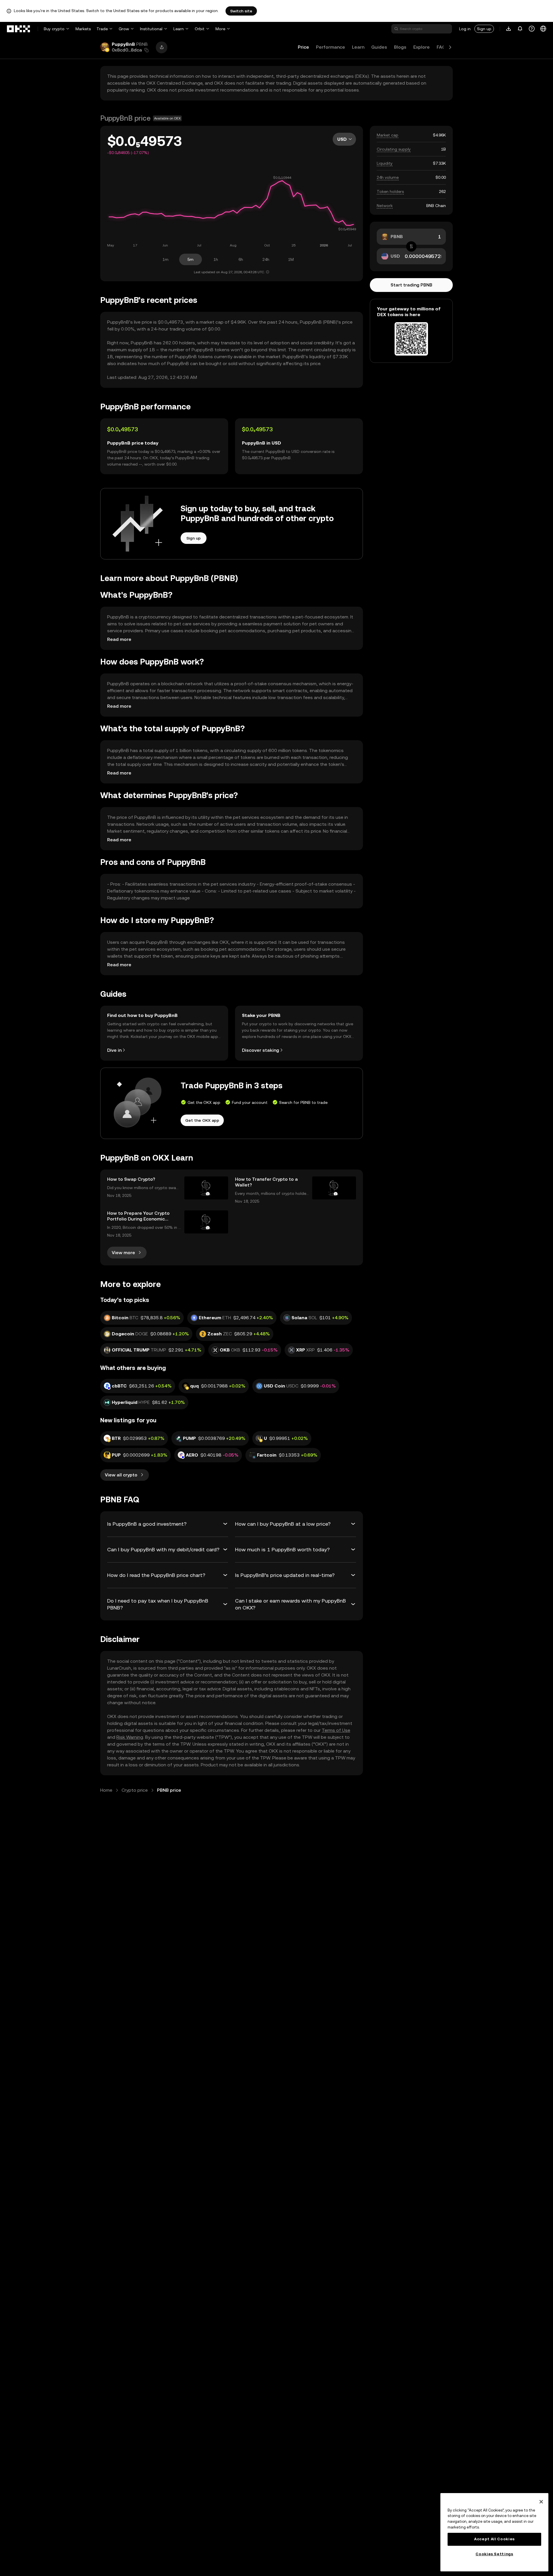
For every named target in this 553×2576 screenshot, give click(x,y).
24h (266, 259)
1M (291, 259)
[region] (494, 2532)
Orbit (200, 29)
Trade (102, 29)
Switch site (241, 11)
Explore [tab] (422, 47)
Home (106, 1790)
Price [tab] (303, 47)
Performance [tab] (331, 47)
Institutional (151, 29)
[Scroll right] (450, 47)
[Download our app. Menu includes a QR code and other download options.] (509, 29)
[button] (147, 50)
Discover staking (261, 1050)
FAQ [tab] (441, 47)
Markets (83, 29)
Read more (119, 639)
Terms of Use (336, 1730)
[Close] (541, 2502)
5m (191, 259)
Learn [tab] (358, 47)
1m (165, 259)
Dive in (114, 1050)
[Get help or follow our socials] (532, 29)
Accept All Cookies (494, 2539)
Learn (179, 29)
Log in (465, 29)
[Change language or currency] (543, 29)
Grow (124, 29)
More (220, 29)
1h (216, 259)
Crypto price (135, 1790)
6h (241, 259)
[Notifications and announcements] (520, 29)
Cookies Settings (494, 2554)
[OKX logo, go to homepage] (19, 29)
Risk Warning (130, 1737)
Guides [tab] (379, 47)
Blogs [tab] (400, 47)
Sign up (484, 29)
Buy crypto (54, 29)
